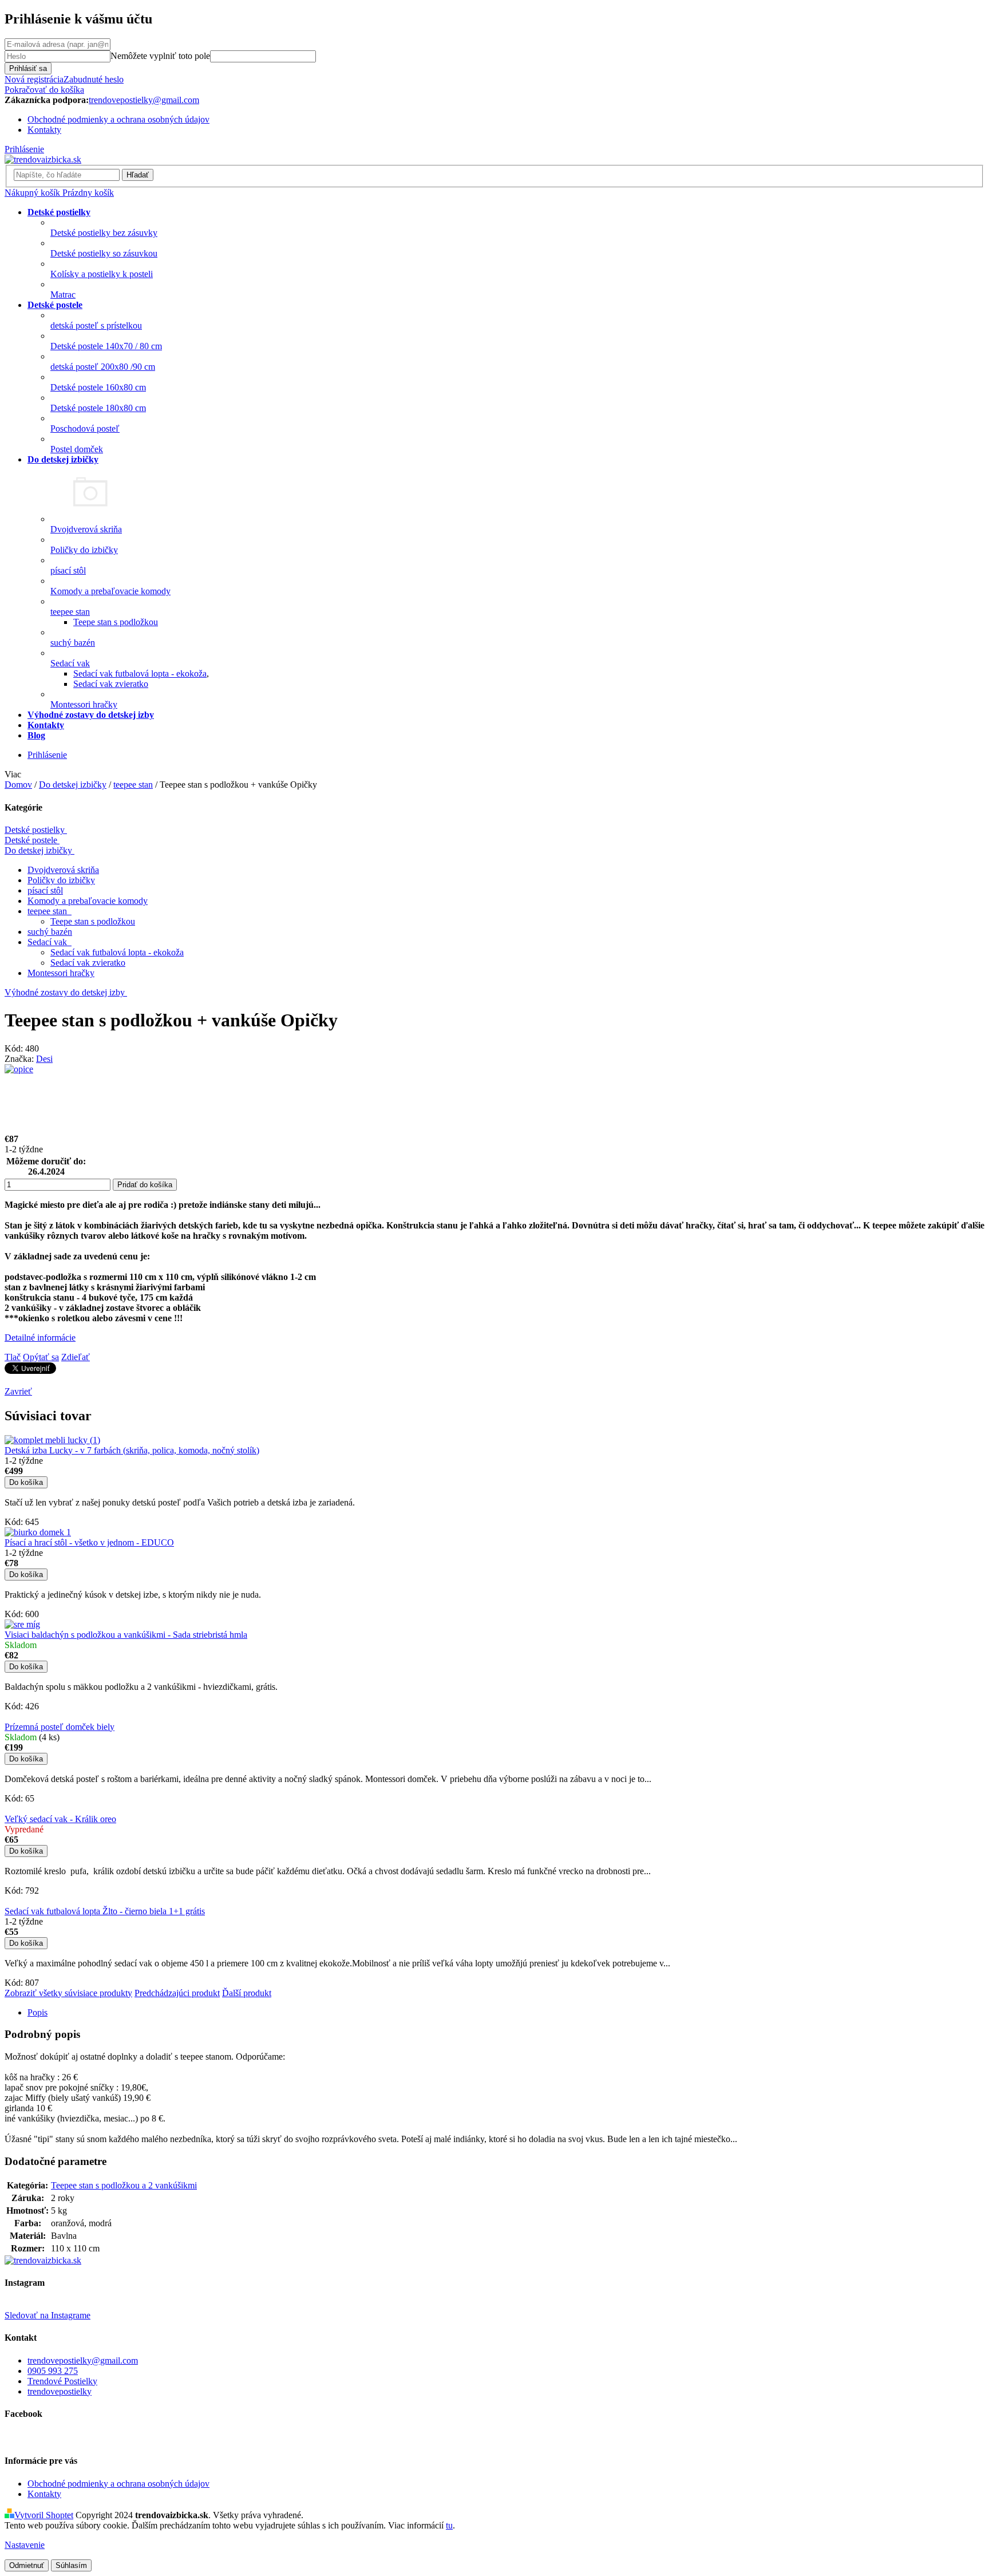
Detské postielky (35, 830)
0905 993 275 (53, 2371)
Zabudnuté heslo (94, 79)
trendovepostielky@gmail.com (83, 2360)
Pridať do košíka (145, 1185)
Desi (44, 1059)
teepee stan (48, 911)
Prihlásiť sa (28, 68)
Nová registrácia (34, 79)
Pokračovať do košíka (44, 90)
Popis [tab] (37, 2012)
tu (449, 2525)
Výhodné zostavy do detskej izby (65, 992)
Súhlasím (71, 2565)
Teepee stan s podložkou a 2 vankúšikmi (124, 2185)
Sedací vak (48, 942)
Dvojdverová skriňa (63, 870)
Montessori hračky (61, 973)
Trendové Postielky (62, 2381)
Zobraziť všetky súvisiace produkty (68, 1993)
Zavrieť (18, 1391)
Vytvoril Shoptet (44, 2515)
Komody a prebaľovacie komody (88, 901)
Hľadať (138, 175)
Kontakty (44, 130)
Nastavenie (25, 2545)
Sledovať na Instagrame (48, 2315)
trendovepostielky (60, 2391)
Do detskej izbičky (38, 850)
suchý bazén (50, 932)
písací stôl (45, 890)
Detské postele (31, 840)
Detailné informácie (40, 1338)
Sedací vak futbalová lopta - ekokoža (140, 673)
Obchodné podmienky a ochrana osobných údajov (118, 119)
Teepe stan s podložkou (116, 622)
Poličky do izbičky (61, 880)
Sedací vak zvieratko (111, 684)
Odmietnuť (27, 2565)
